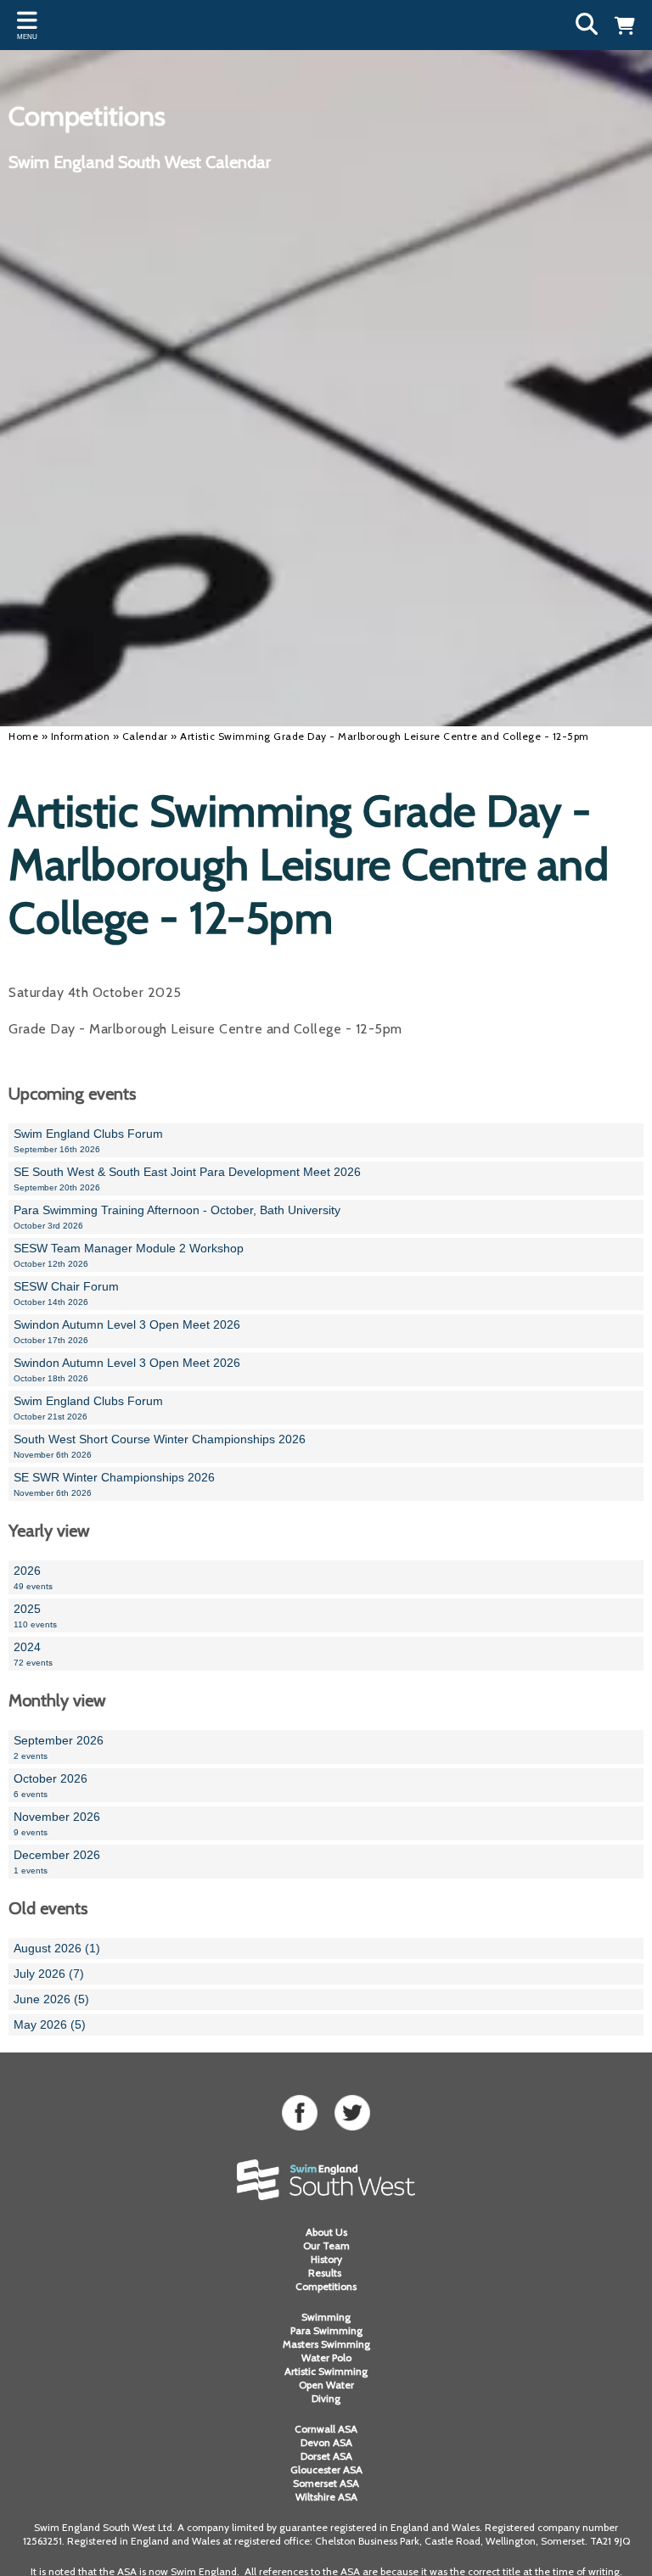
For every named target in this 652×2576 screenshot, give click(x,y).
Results (326, 2273)
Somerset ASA (326, 2483)
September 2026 (59, 1747)
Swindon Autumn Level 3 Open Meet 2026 (127, 1331)
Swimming (326, 2317)
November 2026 (57, 1823)
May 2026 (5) (50, 2024)
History (326, 2259)
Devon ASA (326, 2442)
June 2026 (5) (51, 1999)
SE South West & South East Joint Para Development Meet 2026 (187, 1179)
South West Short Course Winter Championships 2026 (160, 1446)
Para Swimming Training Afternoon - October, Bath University (177, 1217)
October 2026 (51, 1785)
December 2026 (57, 1862)
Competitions (326, 2286)
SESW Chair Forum (66, 1293)
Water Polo (326, 2358)
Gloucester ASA (326, 2470)
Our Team (326, 2246)
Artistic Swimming (326, 2371)
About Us (326, 2232)
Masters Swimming (326, 2344)
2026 (33, 1577)
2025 (35, 1616)
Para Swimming (326, 2330)
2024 (33, 1654)
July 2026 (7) (49, 1974)
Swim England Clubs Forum (88, 1140)
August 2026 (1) (57, 1948)
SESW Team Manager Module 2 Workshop (129, 1255)
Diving (326, 2398)
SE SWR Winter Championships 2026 (114, 1484)
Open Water (326, 2385)
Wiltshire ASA (326, 2497)
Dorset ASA (326, 2456)
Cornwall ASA (326, 2429)
